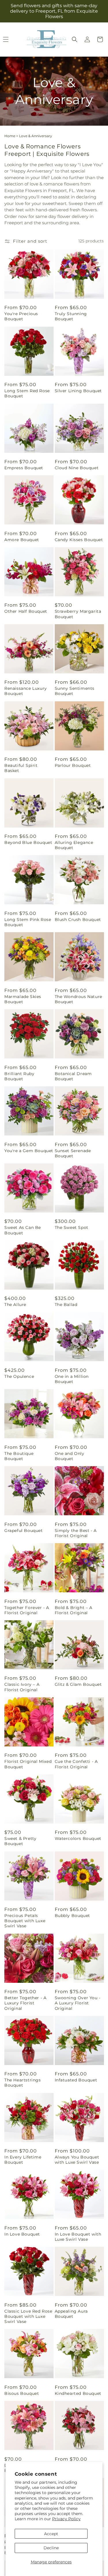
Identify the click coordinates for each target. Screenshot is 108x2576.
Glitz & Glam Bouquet (78, 1684)
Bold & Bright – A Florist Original (74, 1610)
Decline (51, 2548)
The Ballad (66, 1305)
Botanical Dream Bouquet (73, 1076)
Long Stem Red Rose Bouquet (27, 393)
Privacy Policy (66, 2519)
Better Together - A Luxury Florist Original (25, 2003)
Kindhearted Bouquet (78, 2393)
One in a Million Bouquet (72, 1379)
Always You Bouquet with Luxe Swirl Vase (77, 2160)
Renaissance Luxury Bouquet (26, 691)
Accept (51, 2534)
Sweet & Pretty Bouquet (20, 1841)
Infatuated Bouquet (76, 2080)
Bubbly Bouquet (72, 1916)
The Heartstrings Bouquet (23, 2083)
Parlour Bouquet (73, 765)
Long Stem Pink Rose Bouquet (28, 922)
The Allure (15, 1305)
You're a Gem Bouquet (29, 1151)
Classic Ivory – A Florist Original (22, 1687)
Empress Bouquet (24, 468)
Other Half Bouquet (26, 611)
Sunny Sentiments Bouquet (75, 691)
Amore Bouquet (22, 540)
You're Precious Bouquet (21, 316)
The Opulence (19, 1376)
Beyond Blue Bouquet (28, 842)
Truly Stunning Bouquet (71, 316)
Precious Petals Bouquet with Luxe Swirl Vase (25, 1921)
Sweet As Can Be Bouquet (23, 1230)
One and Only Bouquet (70, 1456)
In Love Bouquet (22, 2234)
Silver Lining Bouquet (78, 391)
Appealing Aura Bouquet (71, 2314)
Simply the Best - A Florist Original (76, 1533)
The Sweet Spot (72, 1227)
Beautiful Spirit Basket (21, 768)
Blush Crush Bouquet (78, 920)
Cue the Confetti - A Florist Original (76, 1764)
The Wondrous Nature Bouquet (78, 999)
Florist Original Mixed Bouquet (28, 1764)
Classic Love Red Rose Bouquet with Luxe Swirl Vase (28, 2316)
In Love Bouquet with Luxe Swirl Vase (78, 2237)
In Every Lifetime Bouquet (23, 2160)
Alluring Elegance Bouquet (74, 845)
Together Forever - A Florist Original (27, 1610)
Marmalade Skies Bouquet (23, 999)
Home (10, 136)
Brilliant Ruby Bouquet (19, 1076)
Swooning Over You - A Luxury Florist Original (78, 2003)
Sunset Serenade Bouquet (73, 1153)
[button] (75, 39)
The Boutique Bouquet (19, 1456)
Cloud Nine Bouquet (77, 468)
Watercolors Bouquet (78, 1838)
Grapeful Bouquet (24, 1531)
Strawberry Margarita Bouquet (78, 614)
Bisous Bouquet (22, 2393)
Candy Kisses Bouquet (79, 540)
